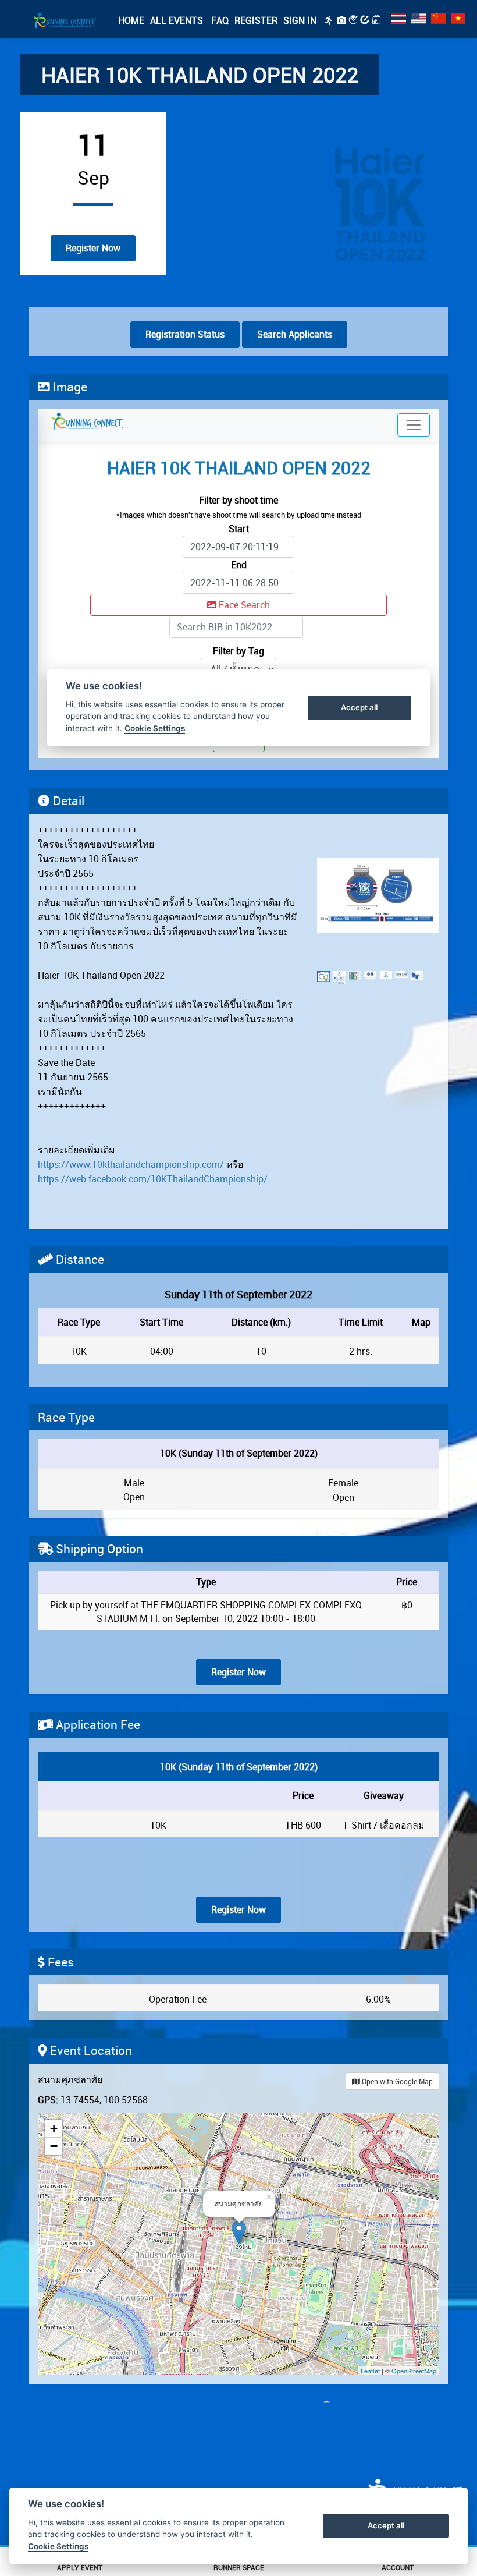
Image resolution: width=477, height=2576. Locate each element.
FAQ (219, 20)
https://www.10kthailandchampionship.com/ (131, 1164)
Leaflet (370, 2371)
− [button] (54, 2146)
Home (131, 20)
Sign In (300, 20)
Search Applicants (295, 334)
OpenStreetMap (414, 2371)
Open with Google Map (396, 2081)
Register (256, 20)
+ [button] (54, 2129)
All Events (177, 20)
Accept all (386, 2525)
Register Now (93, 248)
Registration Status (185, 334)
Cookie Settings (58, 2546)
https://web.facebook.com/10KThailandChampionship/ (153, 1179)
